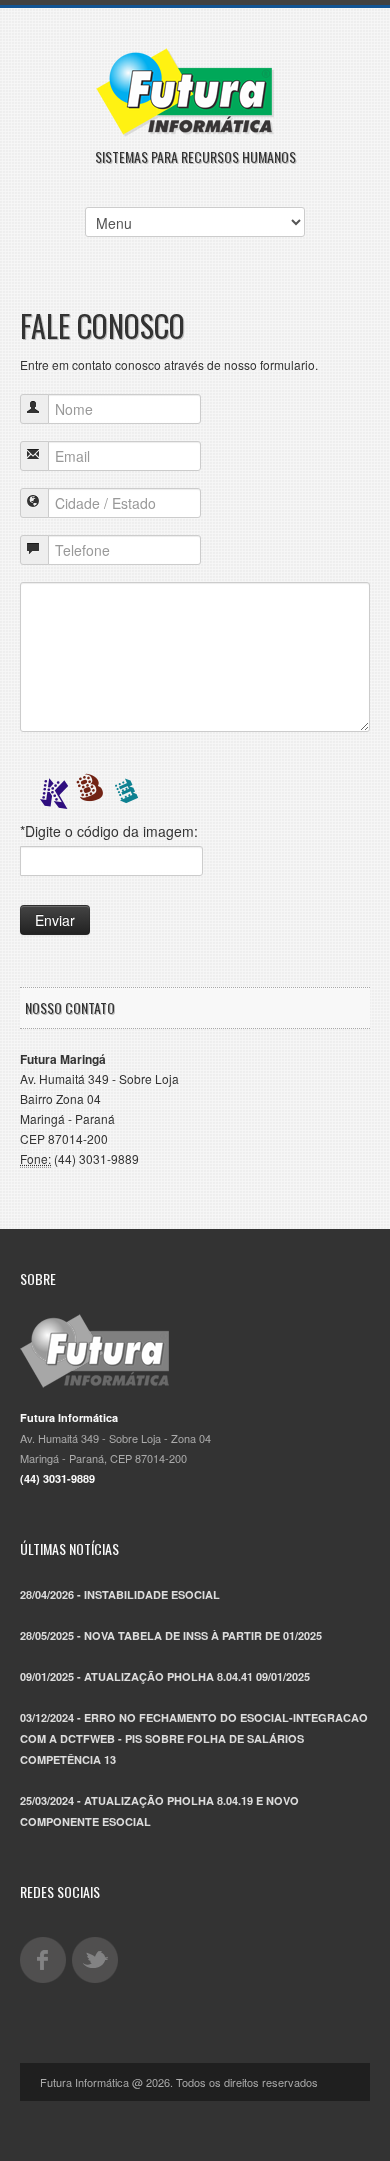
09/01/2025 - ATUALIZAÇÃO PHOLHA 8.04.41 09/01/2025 (165, 1676)
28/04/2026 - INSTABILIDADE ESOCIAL (120, 1594)
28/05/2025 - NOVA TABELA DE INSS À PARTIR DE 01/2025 (171, 1635)
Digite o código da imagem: (109, 831)
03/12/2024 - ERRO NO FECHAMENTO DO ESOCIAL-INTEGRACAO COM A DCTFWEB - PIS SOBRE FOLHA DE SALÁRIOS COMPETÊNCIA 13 (194, 1738)
